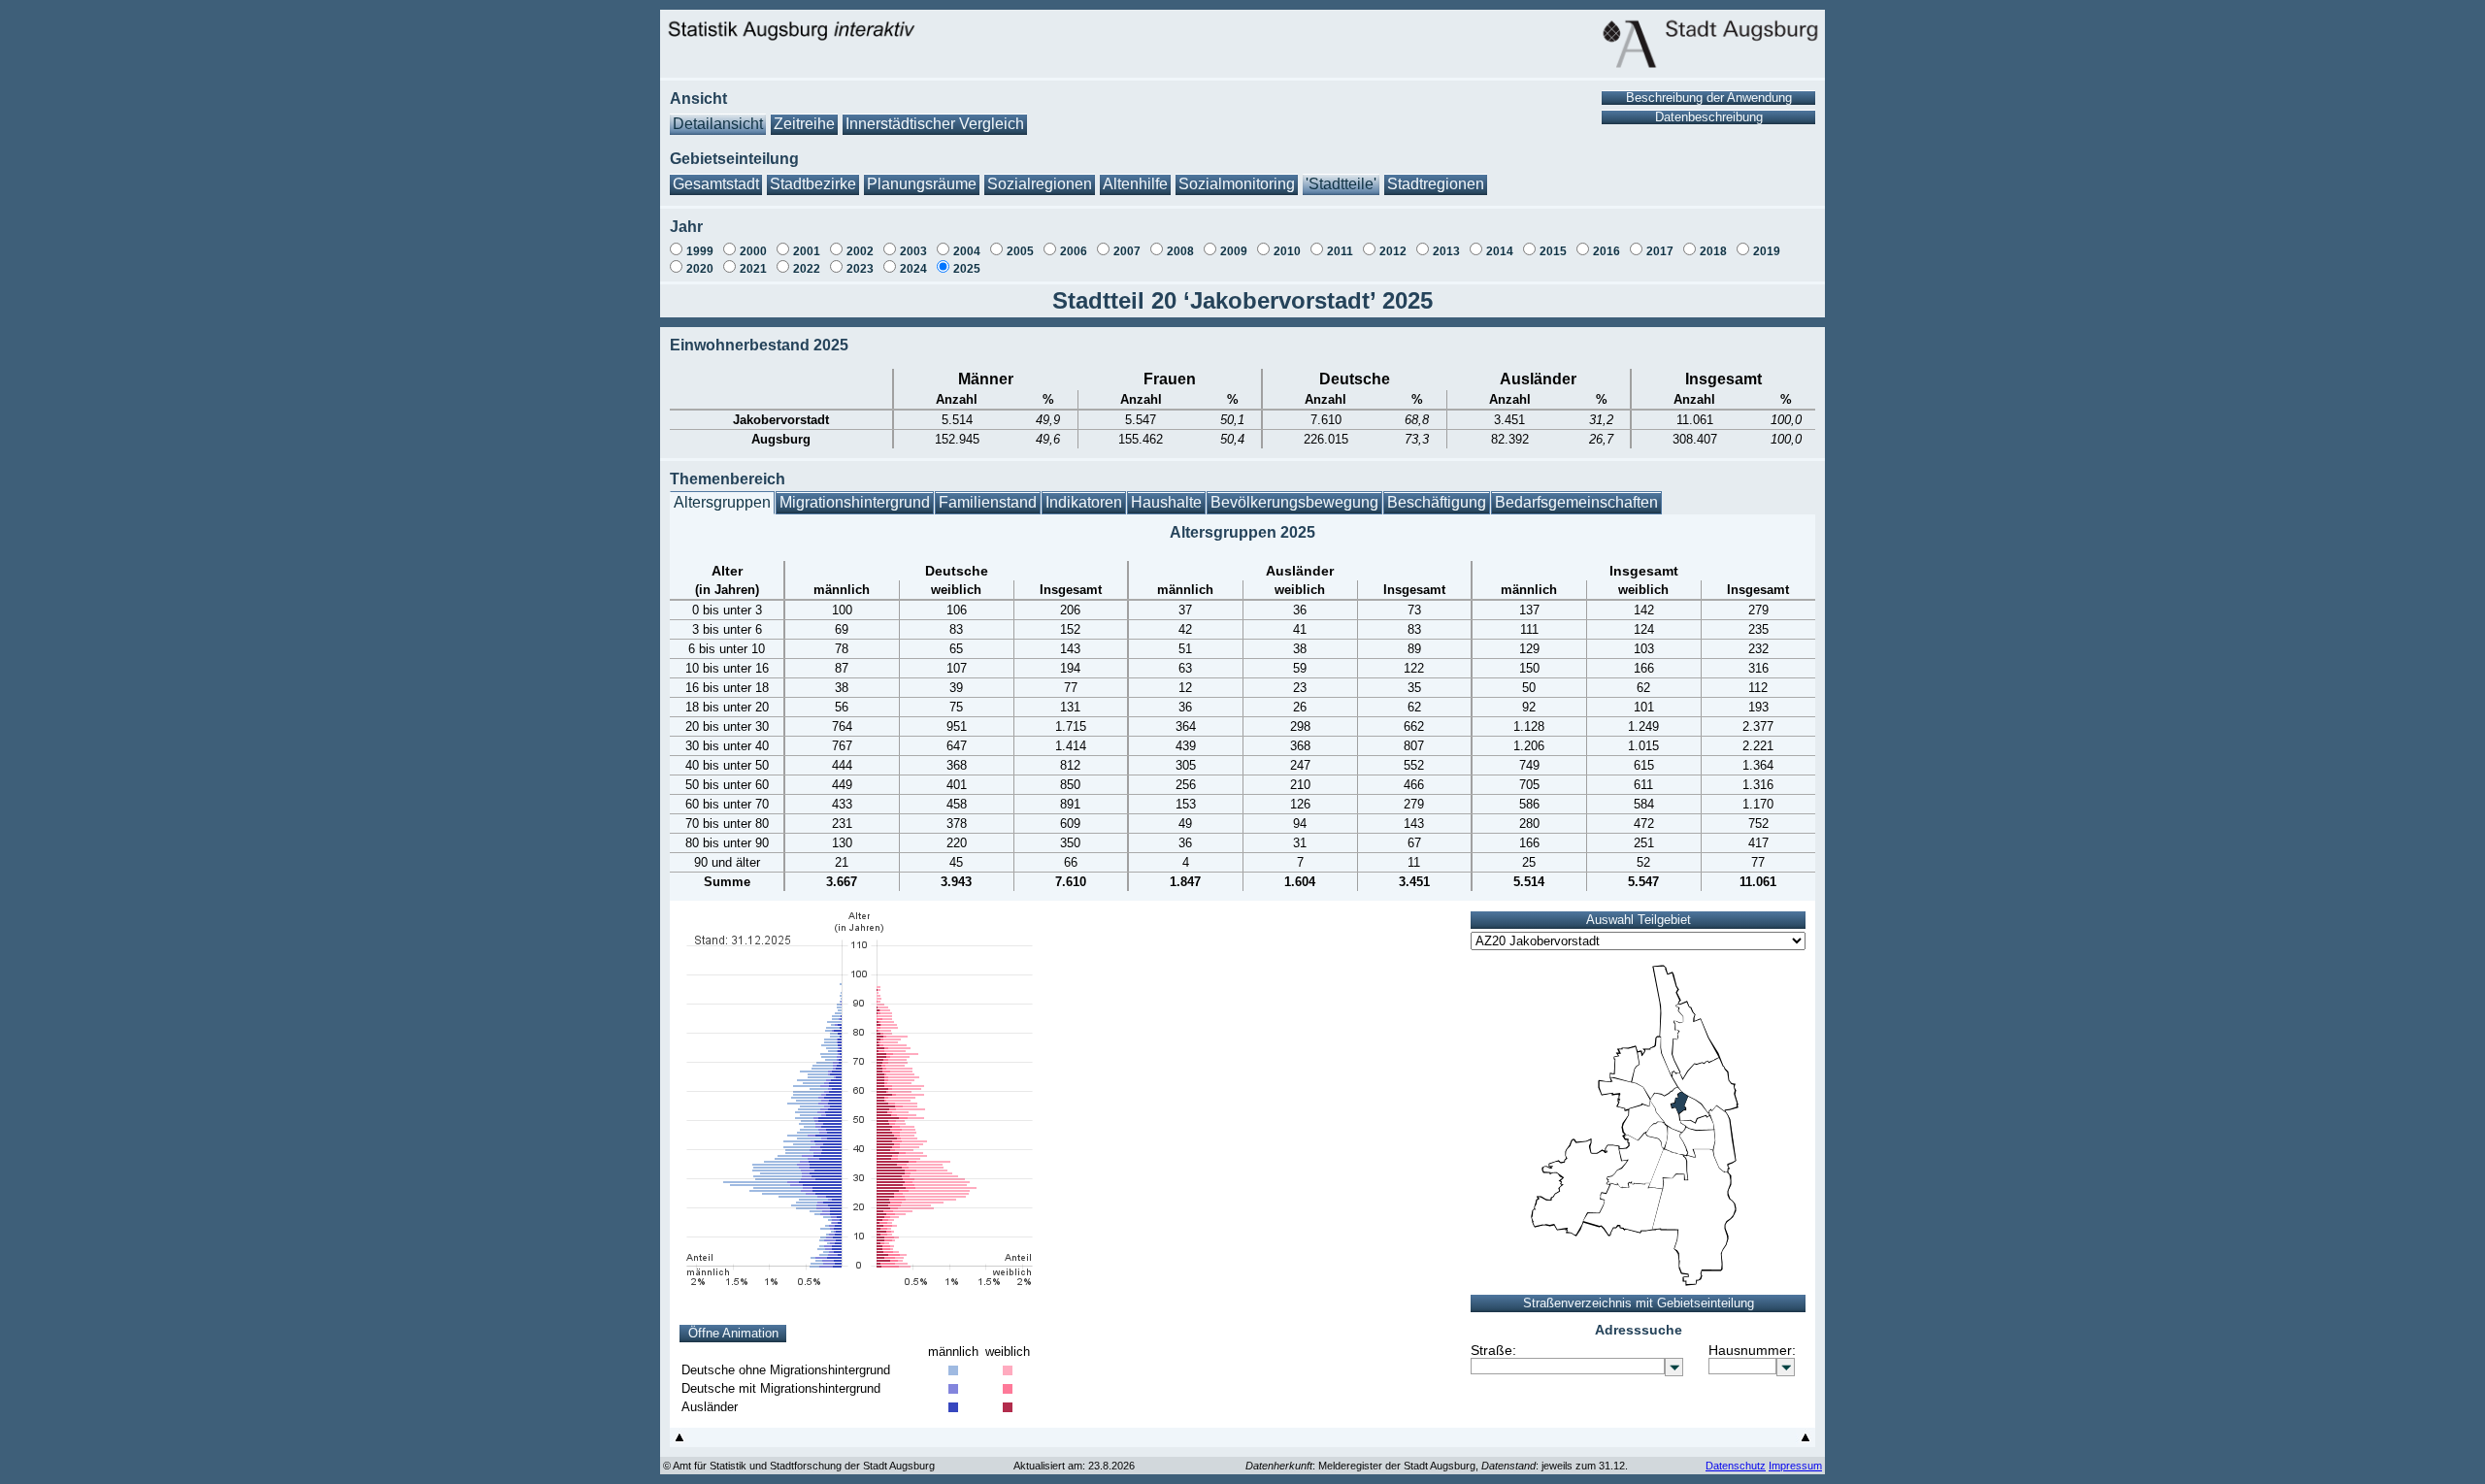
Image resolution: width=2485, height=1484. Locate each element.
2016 (1607, 251)
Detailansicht (718, 124)
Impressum (1795, 1466)
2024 (913, 269)
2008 (1180, 251)
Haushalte (1166, 502)
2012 (1393, 251)
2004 (967, 251)
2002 (860, 251)
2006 (1074, 251)
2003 (913, 251)
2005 (1020, 251)
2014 (1500, 251)
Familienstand (988, 502)
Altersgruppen (722, 502)
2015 (1553, 251)
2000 (753, 251)
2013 (1446, 251)
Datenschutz (1736, 1466)
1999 (700, 251)
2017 (1660, 251)
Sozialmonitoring (1237, 184)
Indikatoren (1084, 502)
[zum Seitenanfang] (679, 1442)
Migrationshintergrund (855, 502)
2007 (1127, 251)
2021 (753, 269)
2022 (807, 269)
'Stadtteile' (1341, 184)
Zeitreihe (804, 124)
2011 (1340, 251)
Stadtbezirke (813, 184)
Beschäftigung (1437, 502)
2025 (967, 269)
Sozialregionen (1040, 184)
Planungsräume (922, 184)
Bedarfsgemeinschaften (1576, 502)
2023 (860, 269)
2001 (807, 251)
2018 (1713, 251)
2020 (700, 269)
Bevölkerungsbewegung (1294, 502)
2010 (1287, 251)
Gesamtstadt (716, 184)
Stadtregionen (1436, 184)
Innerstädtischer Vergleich (935, 124)
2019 (1767, 251)
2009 (1234, 251)
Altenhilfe (1135, 184)
